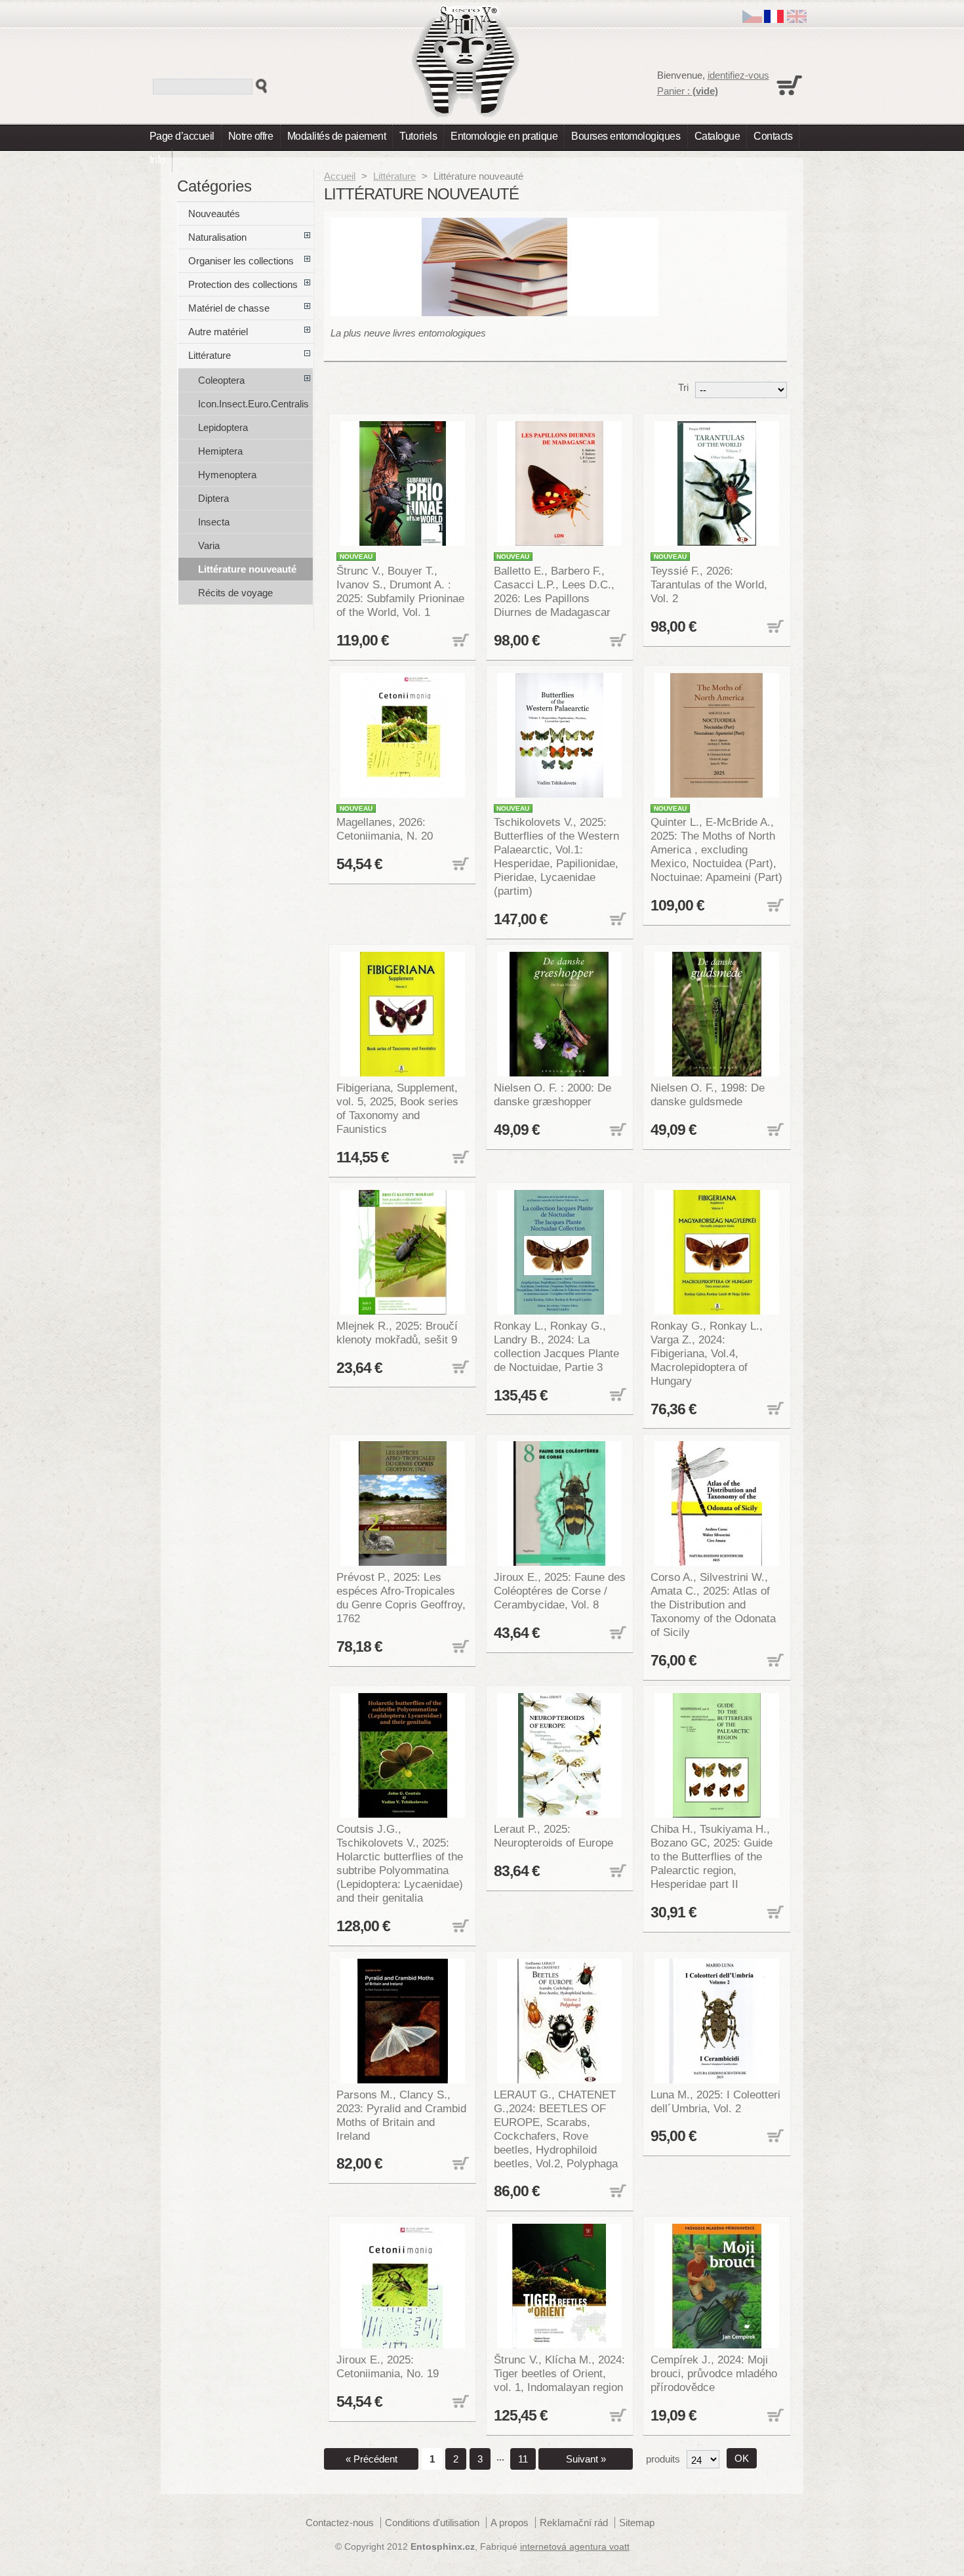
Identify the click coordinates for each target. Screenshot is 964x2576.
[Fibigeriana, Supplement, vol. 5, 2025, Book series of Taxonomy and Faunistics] (403, 1014)
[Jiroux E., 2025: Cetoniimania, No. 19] (403, 2286)
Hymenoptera (227, 475)
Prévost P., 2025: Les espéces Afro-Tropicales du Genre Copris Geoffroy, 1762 (401, 1598)
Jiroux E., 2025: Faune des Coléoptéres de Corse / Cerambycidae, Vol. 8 (560, 1591)
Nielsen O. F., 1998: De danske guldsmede (708, 1094)
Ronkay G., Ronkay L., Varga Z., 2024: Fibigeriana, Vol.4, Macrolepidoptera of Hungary (707, 1353)
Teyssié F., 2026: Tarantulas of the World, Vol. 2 (709, 584)
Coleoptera (221, 380)
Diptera (213, 498)
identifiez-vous (738, 75)
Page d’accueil (182, 136)
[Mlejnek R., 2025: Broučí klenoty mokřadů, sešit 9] (403, 1252)
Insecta (214, 522)
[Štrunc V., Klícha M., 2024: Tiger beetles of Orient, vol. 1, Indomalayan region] (560, 2286)
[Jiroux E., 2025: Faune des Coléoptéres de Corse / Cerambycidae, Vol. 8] (560, 1503)
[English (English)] (797, 19)
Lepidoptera (223, 427)
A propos (510, 2523)
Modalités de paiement (337, 136)
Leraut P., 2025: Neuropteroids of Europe (553, 1836)
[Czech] (752, 19)
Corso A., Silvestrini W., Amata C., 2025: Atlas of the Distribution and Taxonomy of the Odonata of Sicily (713, 1605)
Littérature (394, 176)
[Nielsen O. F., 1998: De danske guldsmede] (717, 1014)
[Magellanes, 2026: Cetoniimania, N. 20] (403, 735)
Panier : (688, 91)
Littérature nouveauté (247, 569)
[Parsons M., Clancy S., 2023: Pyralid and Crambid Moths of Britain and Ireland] (403, 2021)
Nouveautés (214, 214)
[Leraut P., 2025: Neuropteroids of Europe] (560, 1755)
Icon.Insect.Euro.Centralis (253, 404)
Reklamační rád (574, 2523)
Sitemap (637, 2523)
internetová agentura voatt (575, 2547)
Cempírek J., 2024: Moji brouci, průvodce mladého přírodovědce (714, 2373)
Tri (683, 387)
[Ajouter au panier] (459, 641)
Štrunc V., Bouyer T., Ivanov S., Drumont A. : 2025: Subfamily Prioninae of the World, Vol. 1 (400, 591)
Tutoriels (418, 136)
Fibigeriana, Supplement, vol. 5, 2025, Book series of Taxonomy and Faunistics (397, 1108)
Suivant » (586, 2459)
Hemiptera (220, 451)
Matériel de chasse (229, 308)
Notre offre (251, 136)
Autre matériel (218, 332)
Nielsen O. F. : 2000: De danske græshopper (552, 1094)
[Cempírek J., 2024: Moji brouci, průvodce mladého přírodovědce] (717, 2286)
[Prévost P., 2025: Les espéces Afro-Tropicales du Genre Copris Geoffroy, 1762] (403, 1503)
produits (663, 2459)
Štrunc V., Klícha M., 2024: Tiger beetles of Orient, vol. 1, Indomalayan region (559, 2373)
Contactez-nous (340, 2523)
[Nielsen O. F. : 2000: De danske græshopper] (560, 1014)
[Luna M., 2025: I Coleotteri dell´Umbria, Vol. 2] (717, 2021)
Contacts (773, 136)
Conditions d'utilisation (432, 2523)
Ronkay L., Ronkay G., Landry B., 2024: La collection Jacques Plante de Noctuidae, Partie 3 (556, 1346)
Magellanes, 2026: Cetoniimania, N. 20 (385, 829)
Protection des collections (243, 284)
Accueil (340, 176)
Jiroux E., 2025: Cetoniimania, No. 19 (388, 2366)
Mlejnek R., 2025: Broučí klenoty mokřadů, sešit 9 (397, 1333)
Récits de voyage (235, 593)
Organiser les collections (241, 261)
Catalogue (717, 136)
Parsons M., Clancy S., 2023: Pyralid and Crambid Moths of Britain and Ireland (401, 2115)
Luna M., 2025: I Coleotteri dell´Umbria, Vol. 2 (715, 2101)
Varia (209, 545)
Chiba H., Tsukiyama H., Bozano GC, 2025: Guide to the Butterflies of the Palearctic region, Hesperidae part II (712, 1856)
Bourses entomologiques (626, 136)
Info (157, 160)
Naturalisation (217, 237)
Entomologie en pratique (504, 136)
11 (523, 2459)
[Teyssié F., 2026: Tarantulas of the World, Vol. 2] (717, 483)
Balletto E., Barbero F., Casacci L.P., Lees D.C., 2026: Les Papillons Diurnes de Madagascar (554, 591)
